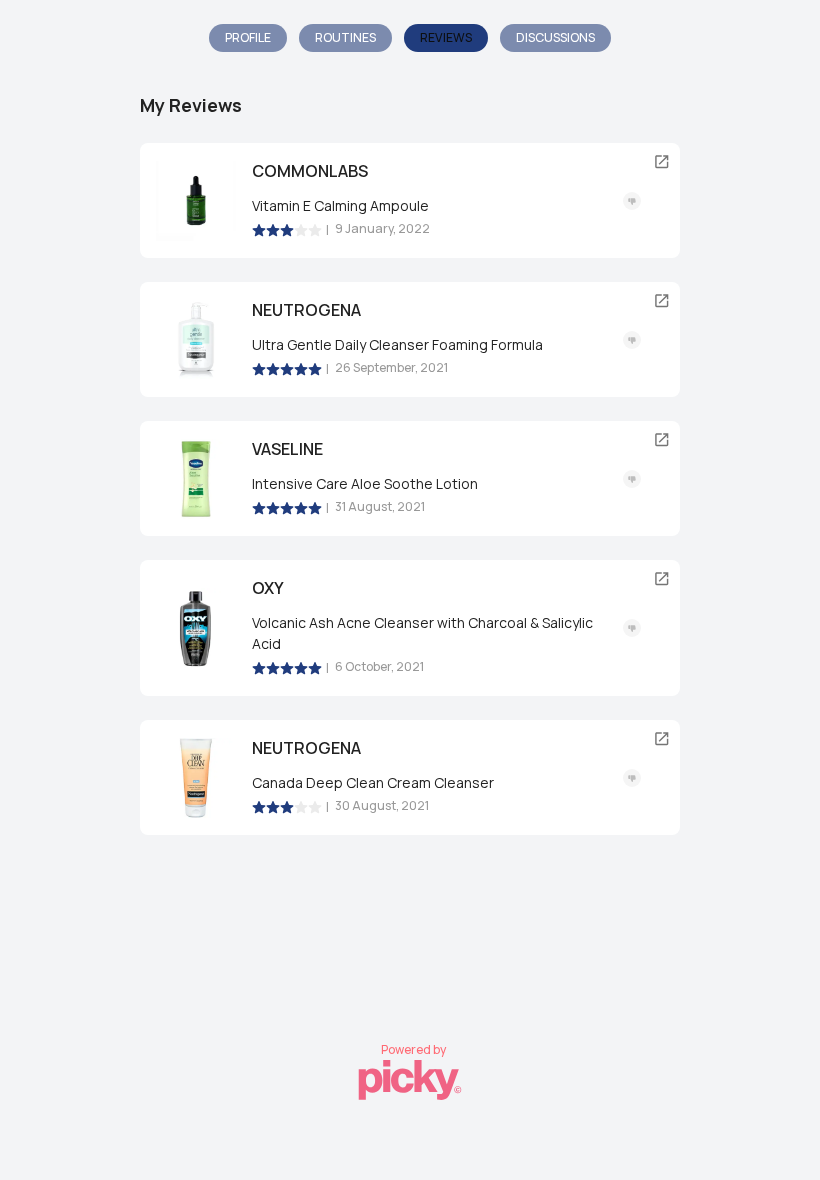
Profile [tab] (248, 37)
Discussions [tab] (555, 37)
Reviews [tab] (446, 37)
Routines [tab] (345, 37)
